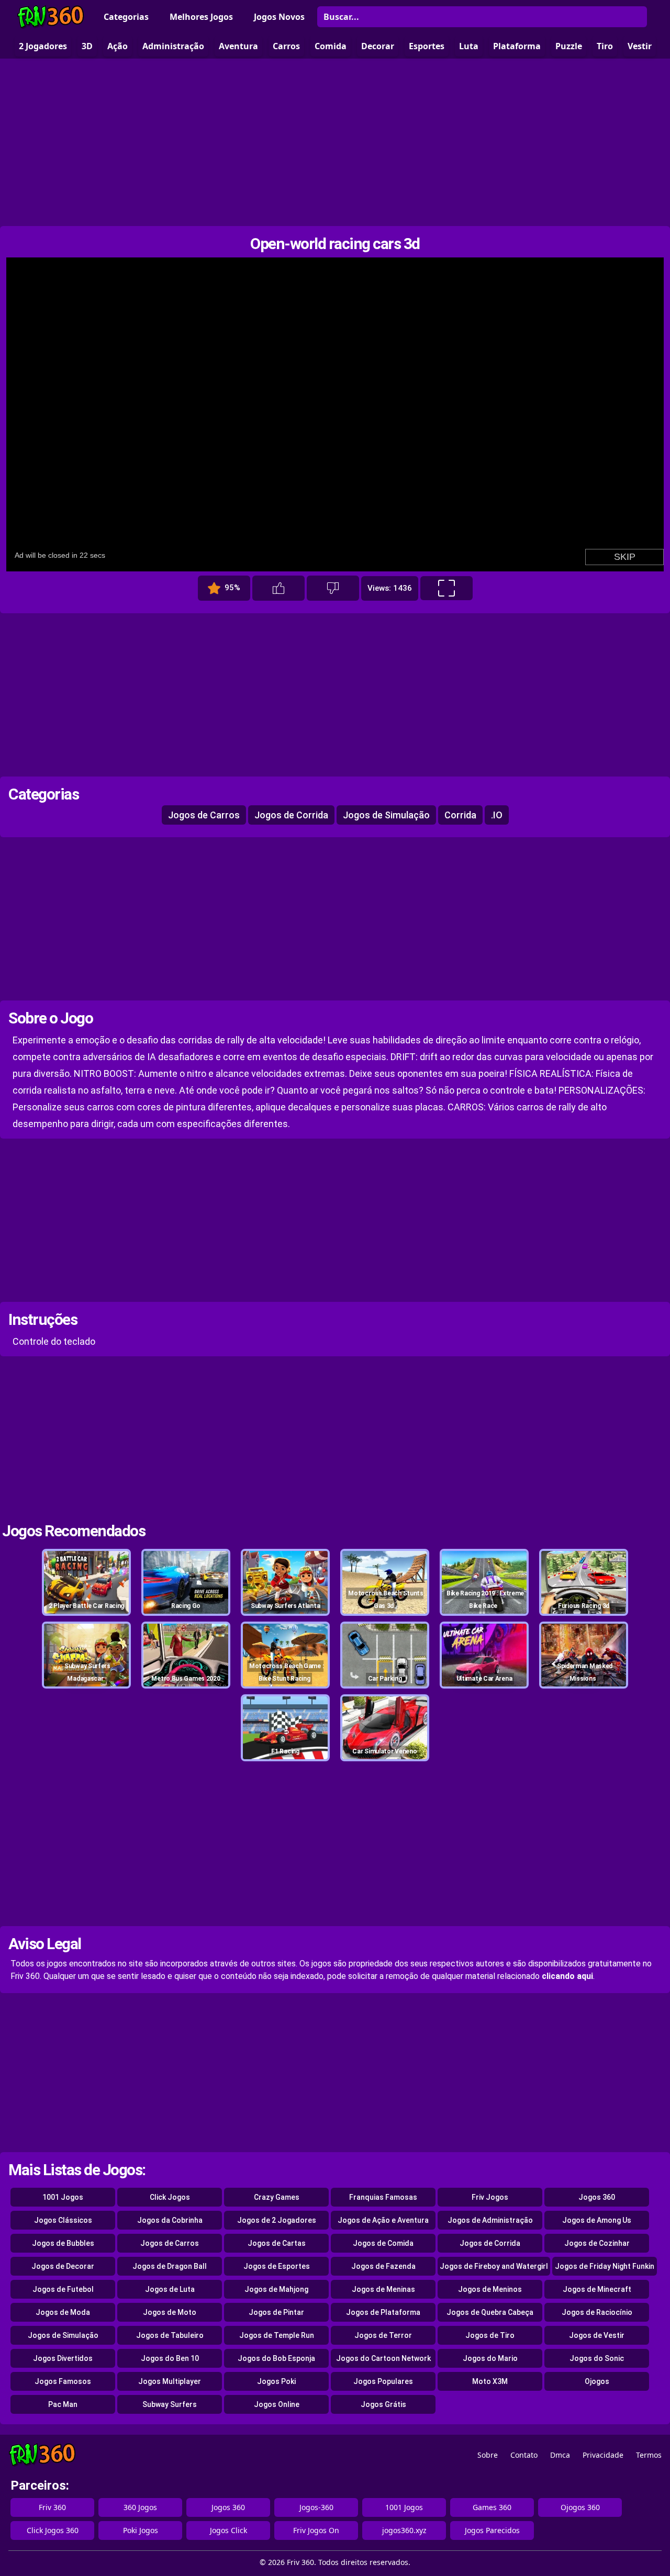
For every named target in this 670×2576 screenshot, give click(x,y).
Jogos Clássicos (63, 2220)
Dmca (560, 2455)
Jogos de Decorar (63, 2266)
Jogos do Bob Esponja (276, 2358)
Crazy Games (277, 2197)
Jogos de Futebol (63, 2289)
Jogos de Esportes (277, 2266)
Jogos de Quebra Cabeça (490, 2312)
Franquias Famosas (383, 2197)
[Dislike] (333, 588)
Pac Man (63, 2404)
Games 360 (492, 2507)
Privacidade (603, 2455)
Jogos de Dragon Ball (170, 2266)
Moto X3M (490, 2381)
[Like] (278, 588)
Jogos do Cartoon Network (383, 2358)
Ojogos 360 (580, 2507)
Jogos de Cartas (277, 2243)
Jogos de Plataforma (383, 2312)
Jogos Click (228, 2530)
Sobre (488, 2455)
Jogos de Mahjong (276, 2289)
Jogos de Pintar (276, 2312)
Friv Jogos (490, 2197)
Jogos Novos (279, 17)
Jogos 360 (597, 2197)
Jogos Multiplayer (170, 2381)
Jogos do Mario (490, 2358)
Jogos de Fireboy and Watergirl (494, 2266)
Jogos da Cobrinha (170, 2220)
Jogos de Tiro (490, 2335)
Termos (649, 2455)
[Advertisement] (335, 142)
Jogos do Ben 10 (170, 2358)
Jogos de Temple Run (277, 2335)
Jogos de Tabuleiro (170, 2335)
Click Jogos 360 (53, 2530)
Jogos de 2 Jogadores (277, 2220)
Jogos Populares (383, 2381)
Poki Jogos (141, 2530)
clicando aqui (567, 1976)
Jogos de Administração (490, 2220)
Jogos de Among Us (597, 2220)
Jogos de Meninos (490, 2289)
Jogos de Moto (170, 2312)
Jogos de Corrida (291, 815)
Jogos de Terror (383, 2335)
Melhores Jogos (201, 17)
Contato (524, 2455)
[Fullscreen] (446, 588)
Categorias (126, 17)
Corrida (460, 815)
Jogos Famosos (63, 2381)
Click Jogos (170, 2197)
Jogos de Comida (383, 2243)
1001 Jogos (63, 2197)
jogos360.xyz (404, 2530)
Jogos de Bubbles (63, 2243)
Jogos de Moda (63, 2312)
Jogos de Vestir (597, 2335)
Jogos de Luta (170, 2289)
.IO (497, 815)
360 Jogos (140, 2507)
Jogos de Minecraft (597, 2289)
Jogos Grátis (383, 2404)
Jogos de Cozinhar (597, 2243)
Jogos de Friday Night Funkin (605, 2266)
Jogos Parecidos (492, 2530)
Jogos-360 (316, 2507)
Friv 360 (52, 2507)
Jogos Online (277, 2404)
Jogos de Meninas (383, 2289)
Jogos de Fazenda (383, 2266)
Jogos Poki (276, 2381)
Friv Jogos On (316, 2530)
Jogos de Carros (204, 815)
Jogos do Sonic (597, 2358)
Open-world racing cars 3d (335, 244)
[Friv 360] (51, 17)
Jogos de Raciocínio (597, 2312)
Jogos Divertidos (63, 2358)
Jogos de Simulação (386, 815)
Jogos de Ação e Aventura (383, 2220)
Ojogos (597, 2381)
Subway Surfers (170, 2404)
